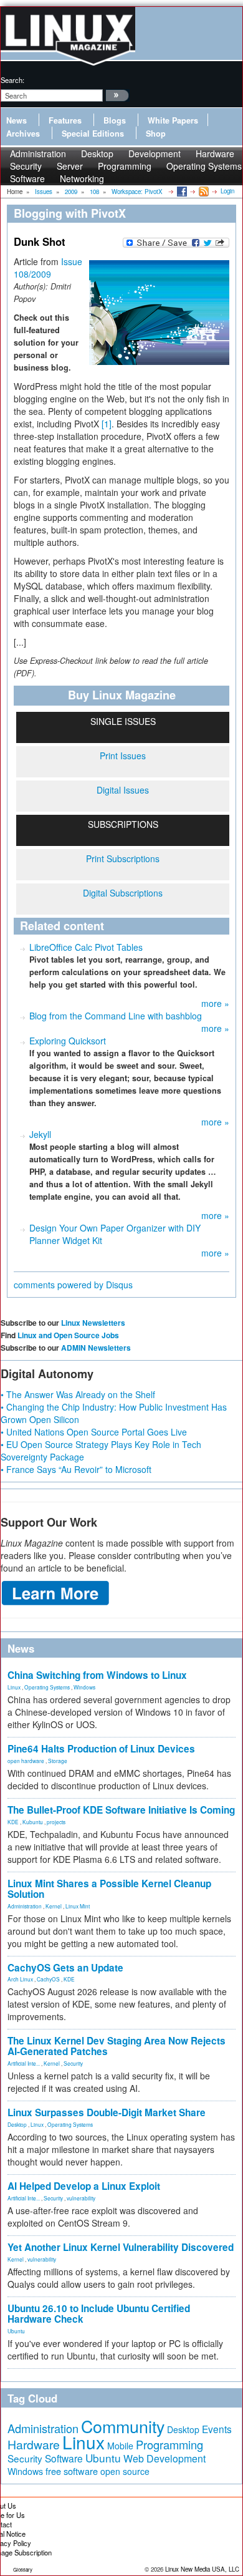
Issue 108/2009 (48, 268)
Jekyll (40, 1134)
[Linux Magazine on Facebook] (181, 191)
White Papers (173, 120)
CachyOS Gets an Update (65, 1968)
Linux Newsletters (93, 1323)
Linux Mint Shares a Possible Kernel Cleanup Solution (109, 1889)
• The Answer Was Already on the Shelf (78, 1394)
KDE (13, 1822)
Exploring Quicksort (68, 1041)
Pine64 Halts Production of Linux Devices (101, 1749)
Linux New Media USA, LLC (202, 2569)
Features (65, 120)
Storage (58, 1761)
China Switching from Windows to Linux (97, 1675)
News (17, 120)
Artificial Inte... (24, 2063)
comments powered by (73, 1285)
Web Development (164, 2458)
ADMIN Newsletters (96, 1348)
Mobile (120, 2446)
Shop (156, 134)
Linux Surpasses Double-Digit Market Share (107, 2112)
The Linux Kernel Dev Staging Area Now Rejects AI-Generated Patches (117, 2046)
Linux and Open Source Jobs (68, 1335)
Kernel (54, 1906)
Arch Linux (20, 1979)
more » (215, 1003)
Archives (23, 134)
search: (12, 80)
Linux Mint (78, 1906)
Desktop (17, 2124)
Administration (25, 1906)
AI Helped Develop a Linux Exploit (84, 2186)
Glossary (23, 2569)
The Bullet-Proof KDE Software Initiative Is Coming (121, 1810)
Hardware (34, 2444)
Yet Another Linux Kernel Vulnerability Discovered (121, 2247)
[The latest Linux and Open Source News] (203, 191)
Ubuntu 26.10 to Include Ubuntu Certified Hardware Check (99, 2314)
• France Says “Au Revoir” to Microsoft (76, 1469)
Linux (14, 1687)
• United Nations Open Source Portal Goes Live (94, 1432)
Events (217, 2429)
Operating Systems (204, 166)
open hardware (26, 1761)
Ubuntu (16, 2331)
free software (72, 2471)
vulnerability (81, 2198)
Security (73, 2063)
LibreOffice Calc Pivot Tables (86, 947)
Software (27, 178)
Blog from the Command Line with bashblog (116, 1016)
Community (123, 2426)
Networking (82, 178)
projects (56, 1822)
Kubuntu (33, 1822)
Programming (125, 166)
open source (125, 2471)
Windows (84, 1687)
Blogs (115, 120)
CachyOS (48, 1979)
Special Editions (93, 134)
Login (227, 191)
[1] (107, 424)
